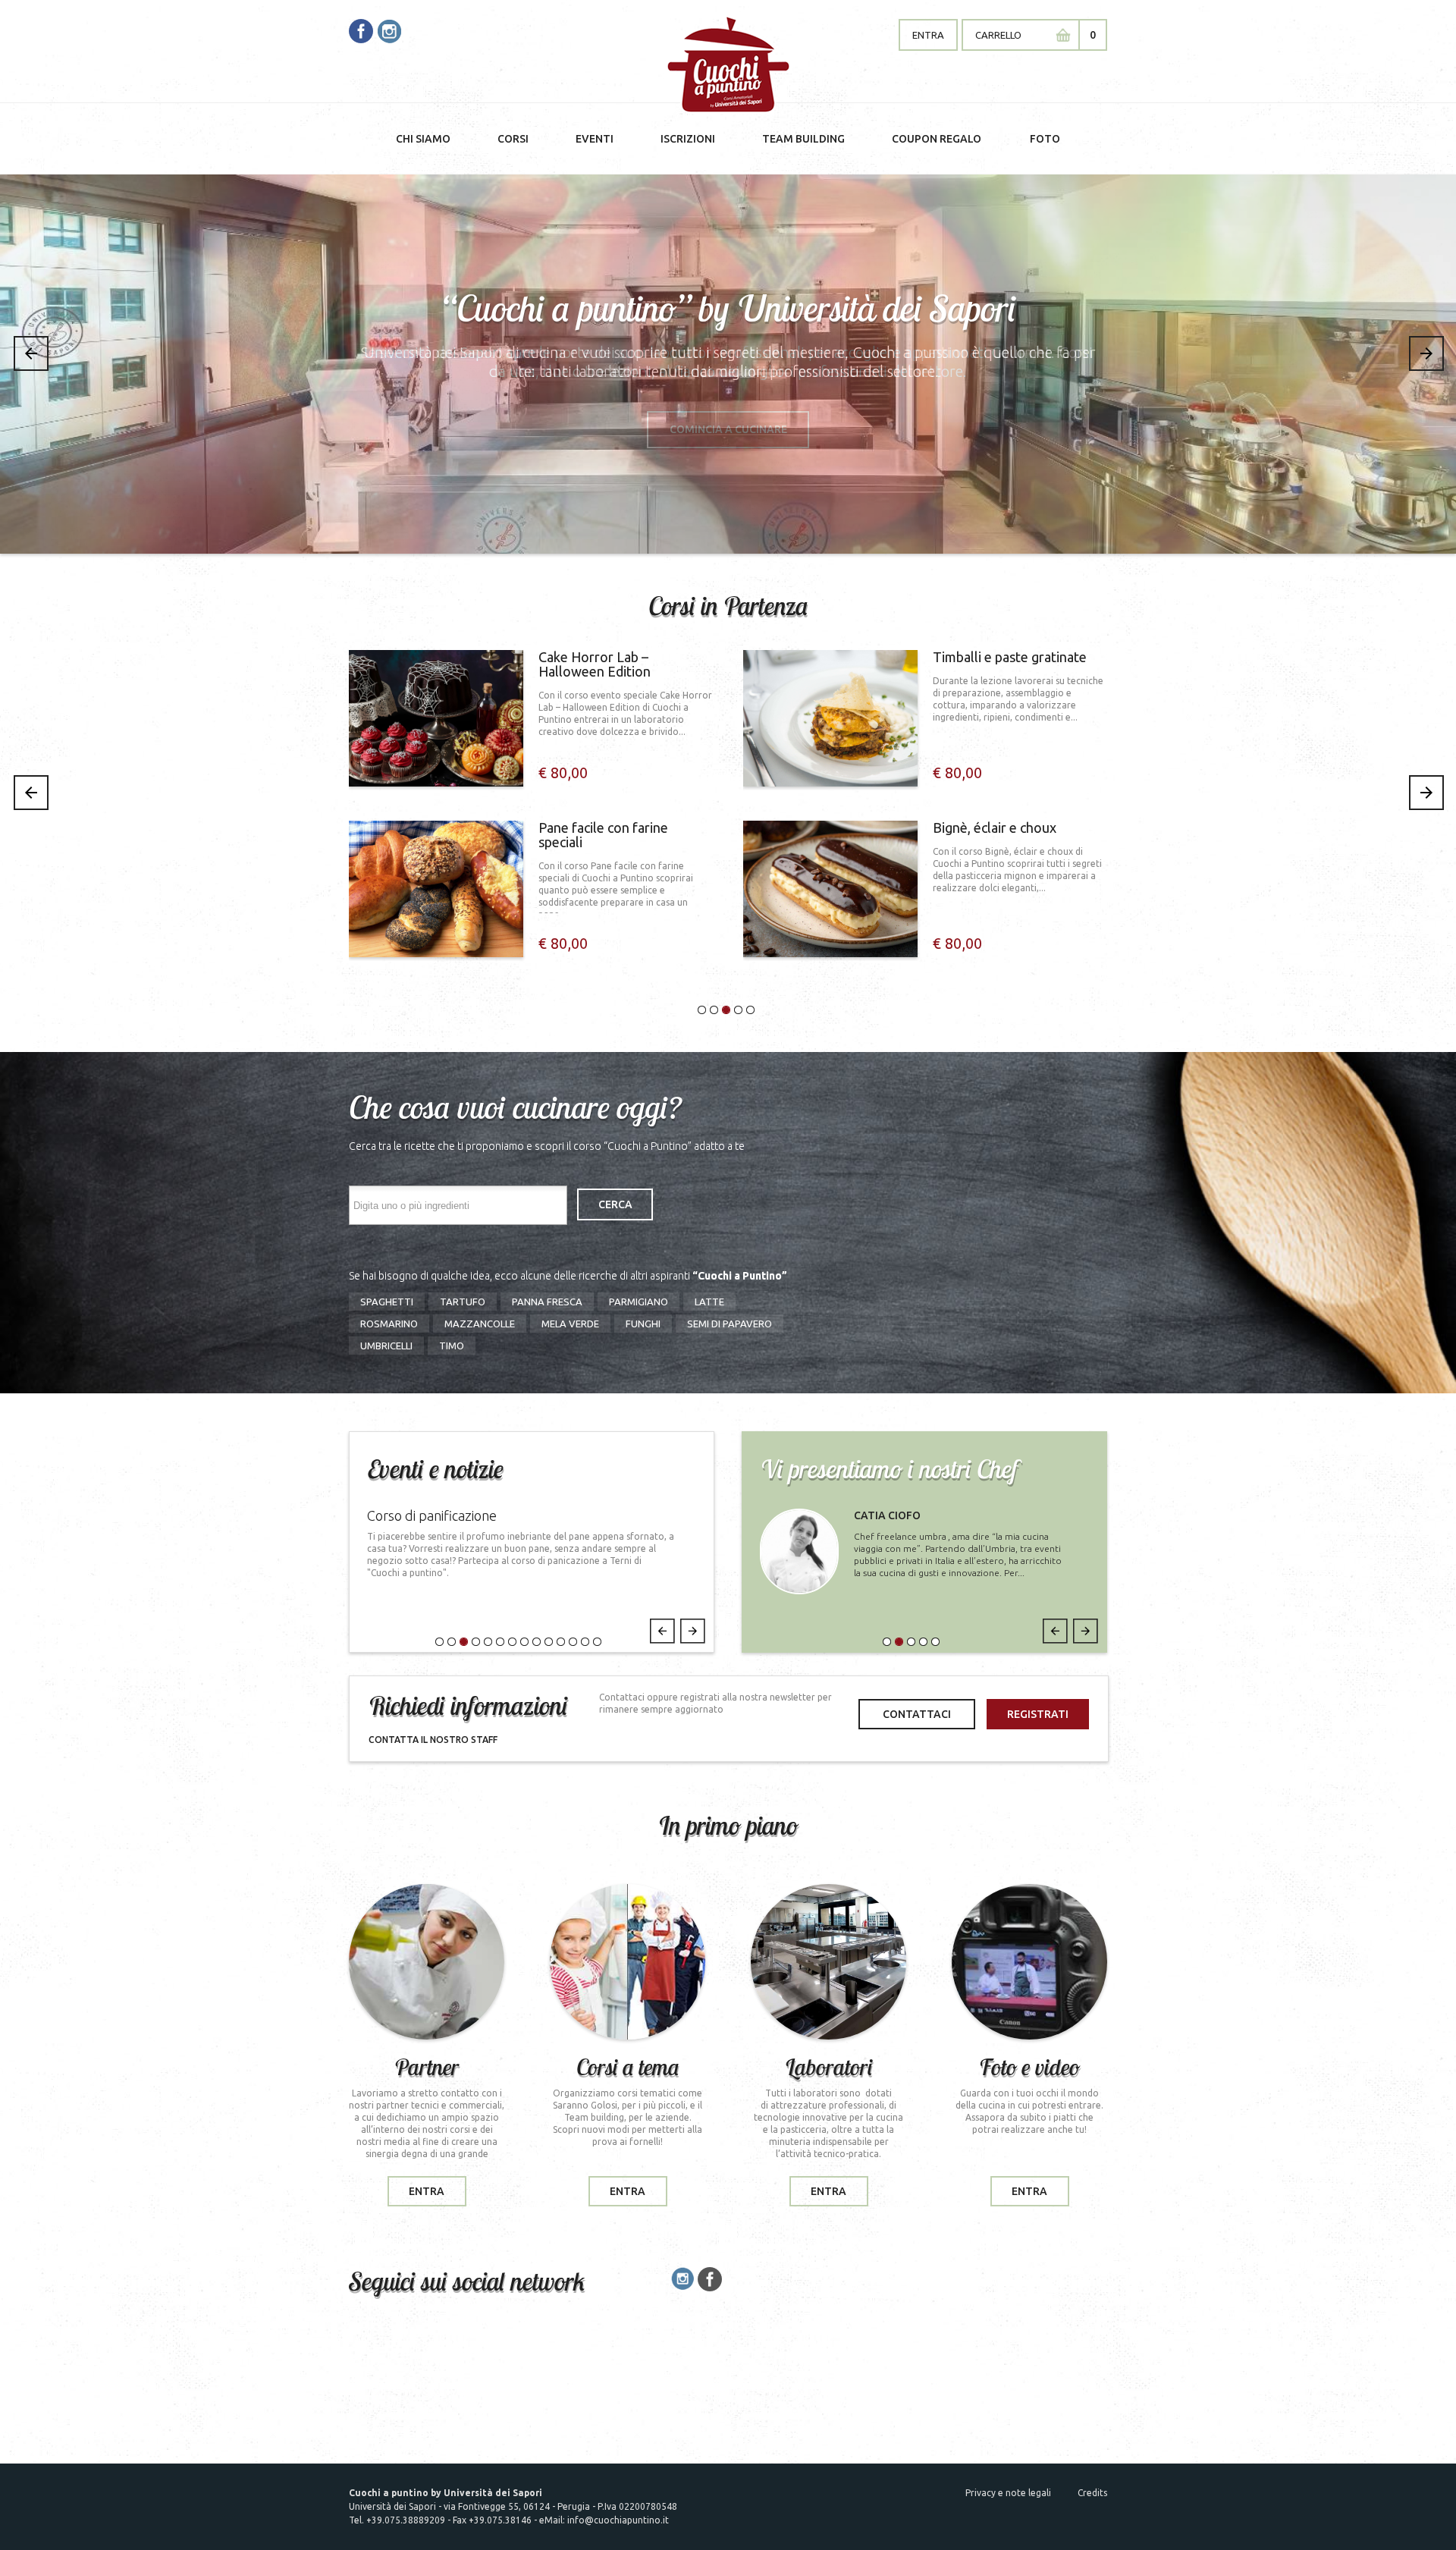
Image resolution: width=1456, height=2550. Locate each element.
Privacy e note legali (1008, 2493)
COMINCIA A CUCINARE (728, 429)
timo (452, 1346)
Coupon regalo (937, 139)
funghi (643, 1324)
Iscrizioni (688, 139)
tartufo (463, 1302)
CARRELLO (998, 35)
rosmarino (389, 1324)
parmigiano (639, 1302)
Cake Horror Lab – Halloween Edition (595, 664)
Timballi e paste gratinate (1010, 657)
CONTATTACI (917, 1714)
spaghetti (387, 1302)
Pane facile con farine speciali (603, 835)
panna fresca (547, 1302)
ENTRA (928, 35)
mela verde (570, 1324)
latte (709, 1302)
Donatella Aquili (905, 1515)
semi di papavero (730, 1324)
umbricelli (386, 1346)
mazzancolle (480, 1324)
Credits (1092, 2493)
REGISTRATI (1038, 1714)
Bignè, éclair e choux (995, 828)
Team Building (803, 139)
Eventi (595, 139)
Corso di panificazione (432, 1516)
